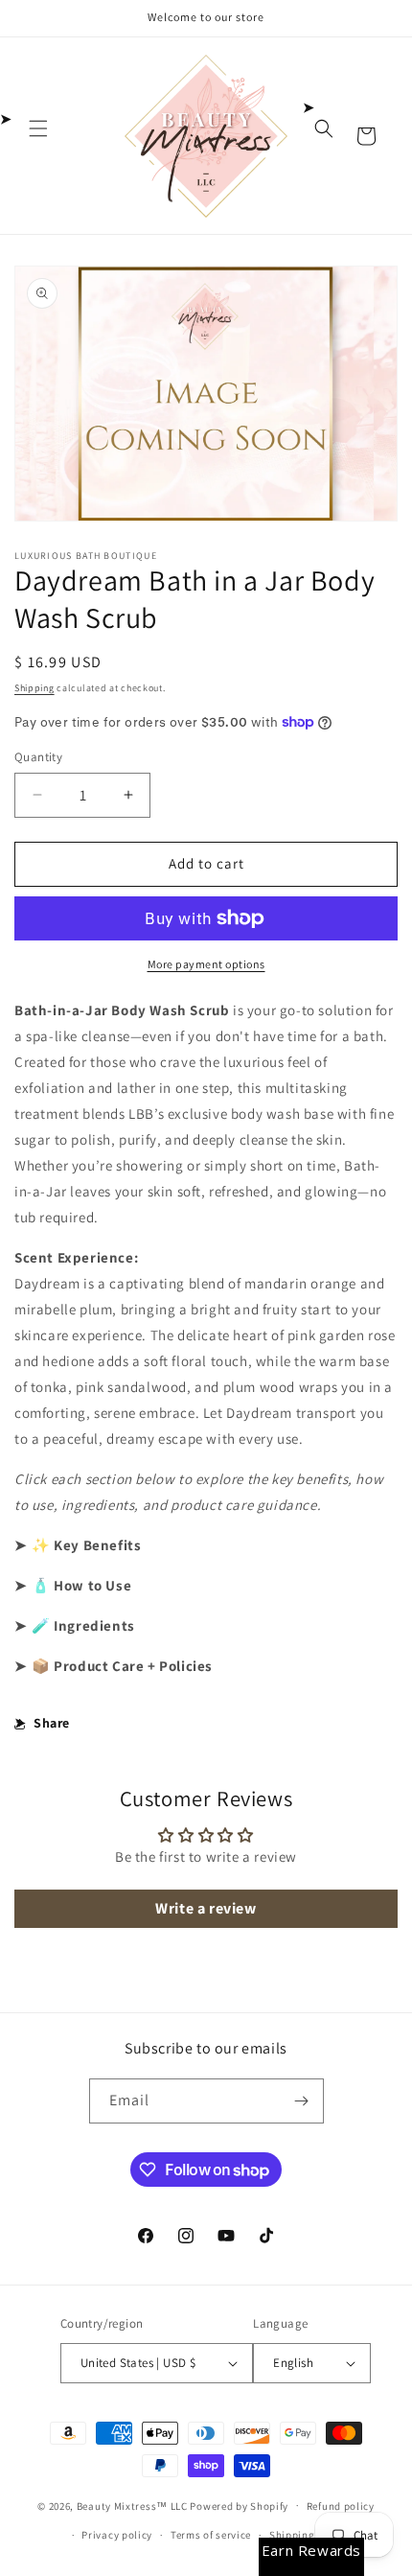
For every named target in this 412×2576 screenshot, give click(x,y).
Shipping (34, 688)
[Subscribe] (302, 2101)
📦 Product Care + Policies (122, 1666)
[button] (38, 128)
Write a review (206, 1908)
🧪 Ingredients (83, 1625)
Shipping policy (309, 2535)
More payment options (206, 964)
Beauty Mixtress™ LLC (132, 2505)
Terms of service (211, 2535)
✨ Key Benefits (86, 1545)
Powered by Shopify (239, 2505)
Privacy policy (117, 2535)
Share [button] (52, 1723)
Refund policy (341, 2506)
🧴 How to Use (81, 1585)
